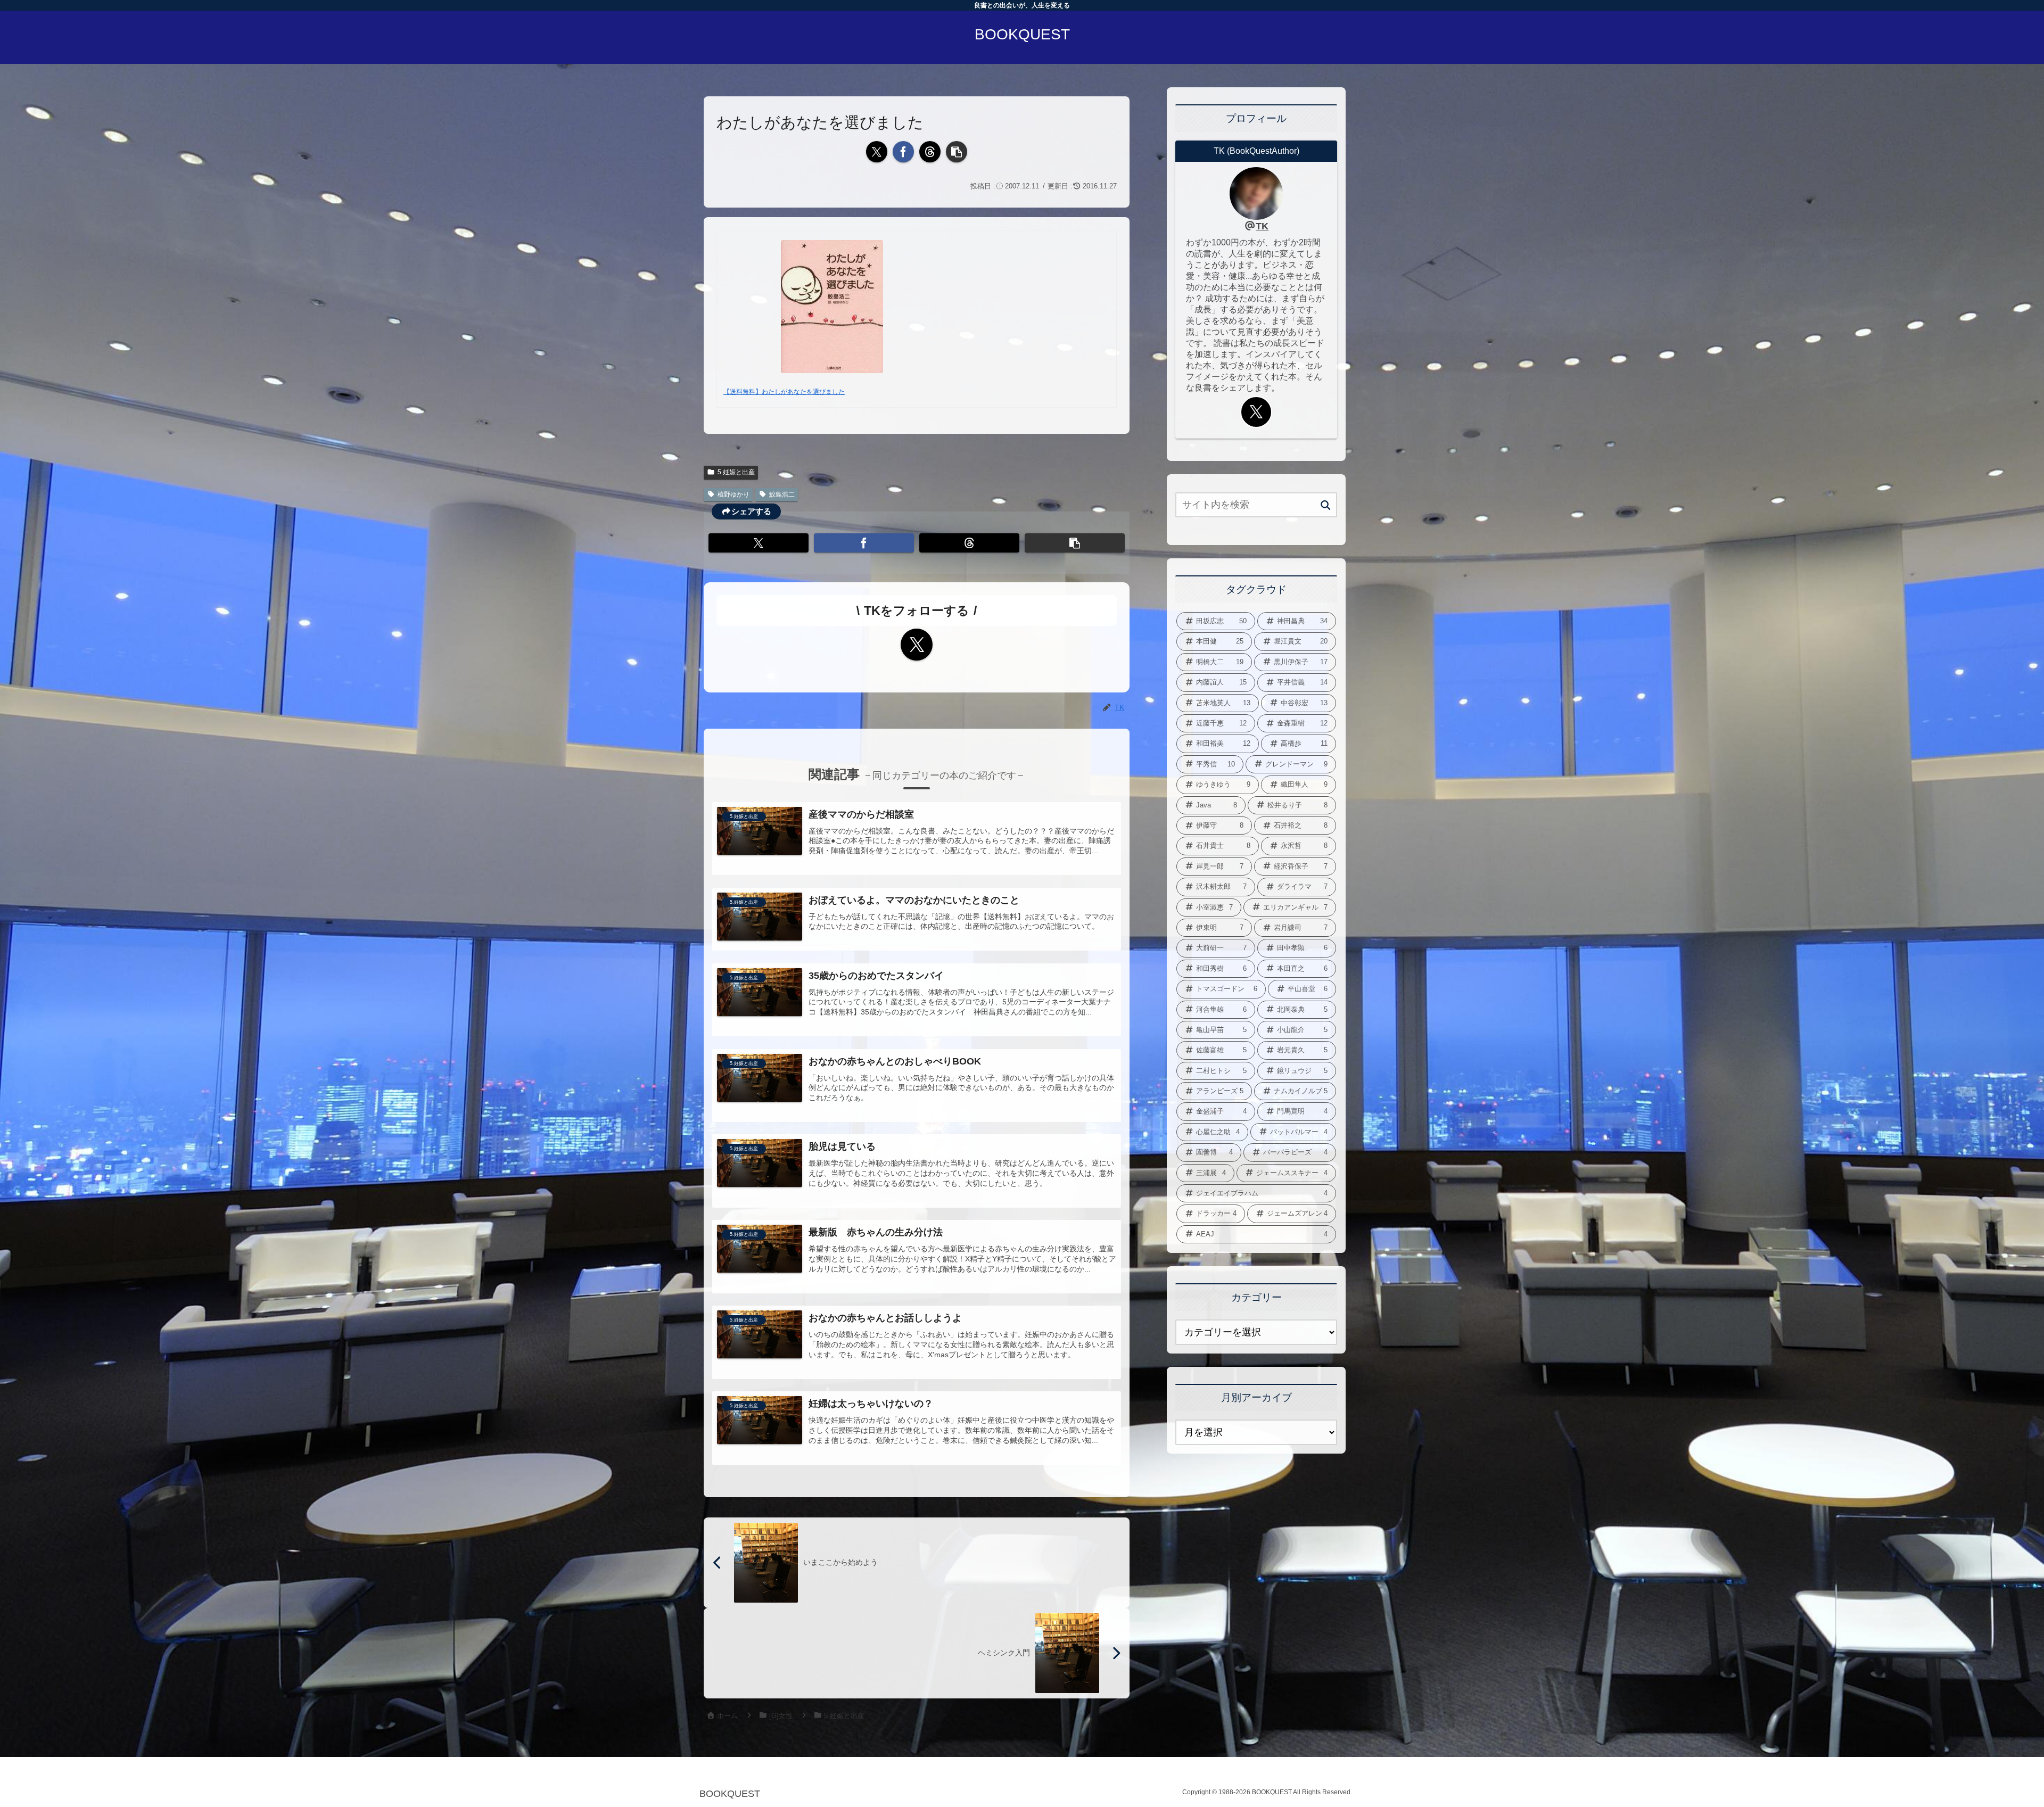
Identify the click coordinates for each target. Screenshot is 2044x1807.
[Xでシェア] (877, 152)
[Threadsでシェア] (930, 152)
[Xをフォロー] (917, 645)
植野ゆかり (733, 494)
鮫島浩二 (782, 494)
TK (1262, 226)
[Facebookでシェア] (903, 152)
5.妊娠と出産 (736, 472)
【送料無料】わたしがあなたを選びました (784, 392)
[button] (957, 152)
